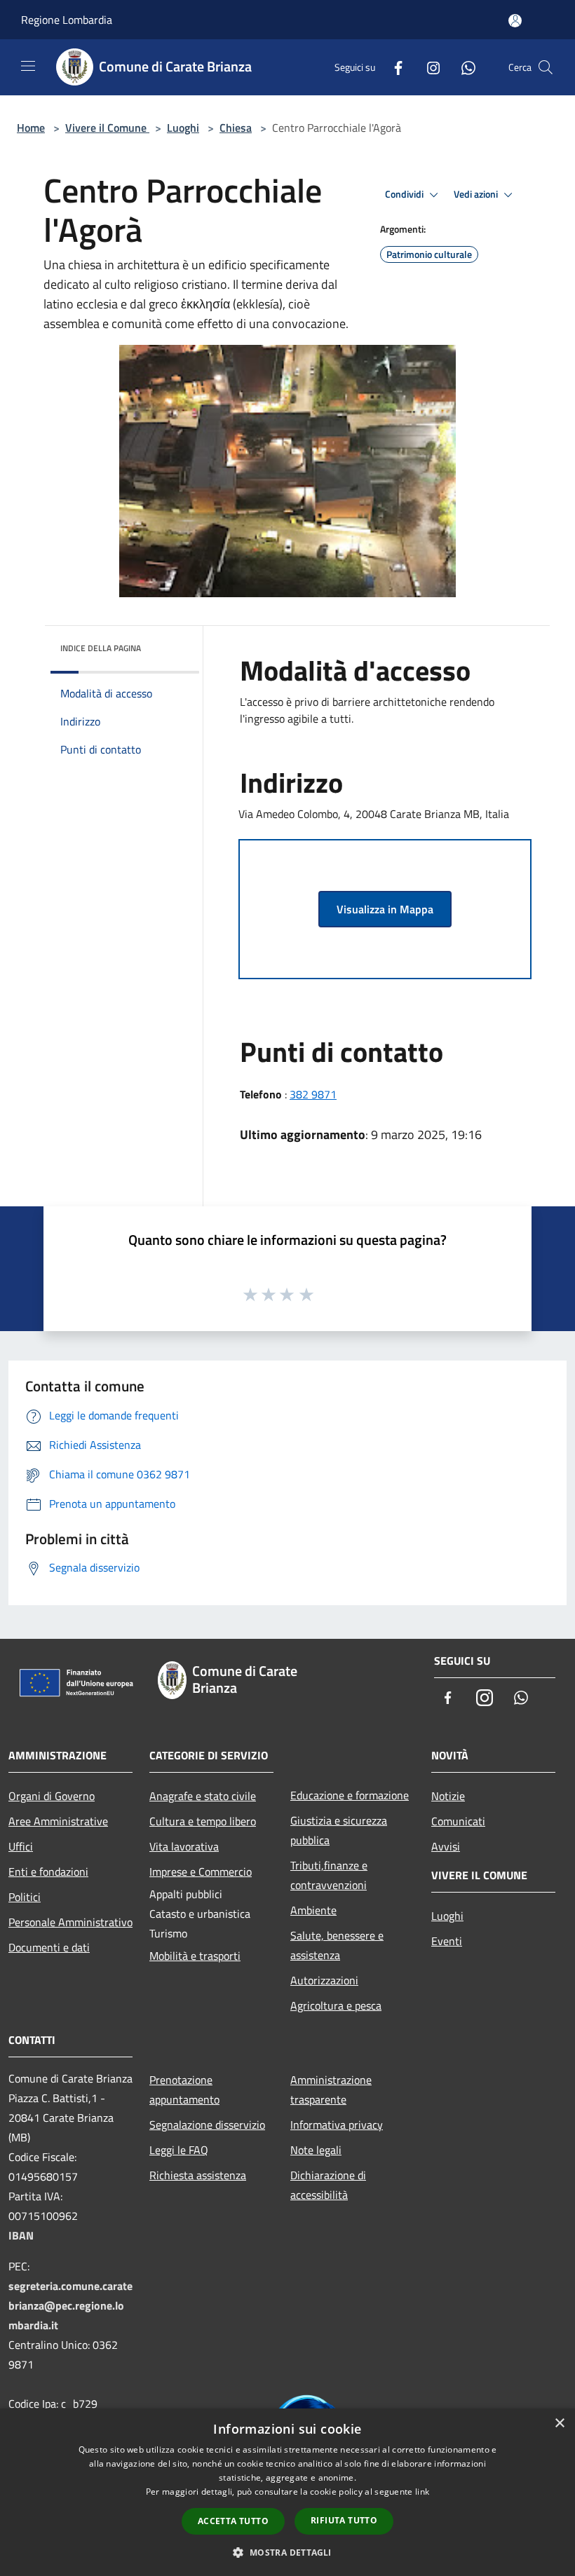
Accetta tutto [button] (233, 2521)
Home (31, 128)
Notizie (448, 1796)
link (422, 2492)
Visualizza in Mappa (385, 909)
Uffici (21, 1846)
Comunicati (458, 1821)
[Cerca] (546, 67)
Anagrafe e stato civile (203, 1796)
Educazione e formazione (350, 1795)
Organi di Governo (52, 1796)
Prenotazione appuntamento (184, 2090)
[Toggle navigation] (28, 66)
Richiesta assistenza (198, 2175)
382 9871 (313, 1094)
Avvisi (446, 1846)
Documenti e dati (49, 1947)
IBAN (21, 2235)
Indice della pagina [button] (101, 648)
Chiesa (236, 128)
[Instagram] (428, 67)
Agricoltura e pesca (336, 2005)
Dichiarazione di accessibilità (328, 2185)
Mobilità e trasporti (195, 1956)
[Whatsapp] (463, 67)
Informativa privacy (337, 2125)
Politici (25, 1897)
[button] (287, 2552)
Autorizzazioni (324, 1980)
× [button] (559, 2424)
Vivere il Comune (107, 128)
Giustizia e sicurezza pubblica (339, 1830)
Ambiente (313, 1910)
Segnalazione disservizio (207, 2125)
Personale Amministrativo (70, 1922)
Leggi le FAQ (179, 2150)
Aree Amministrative (58, 1821)
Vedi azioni (477, 194)
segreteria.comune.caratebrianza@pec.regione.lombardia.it (70, 2305)
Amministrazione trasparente (331, 2090)
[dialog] (287, 2492)
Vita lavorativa (184, 1846)
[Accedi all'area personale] (515, 21)
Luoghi (183, 128)
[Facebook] (393, 67)
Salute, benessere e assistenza (337, 1945)
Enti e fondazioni (48, 1872)
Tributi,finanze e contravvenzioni (329, 1875)
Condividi (405, 194)
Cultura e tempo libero (203, 1821)
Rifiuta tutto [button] (344, 2520)
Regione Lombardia (67, 20)
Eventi (447, 1941)
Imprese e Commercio (201, 1872)
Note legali (316, 2150)
